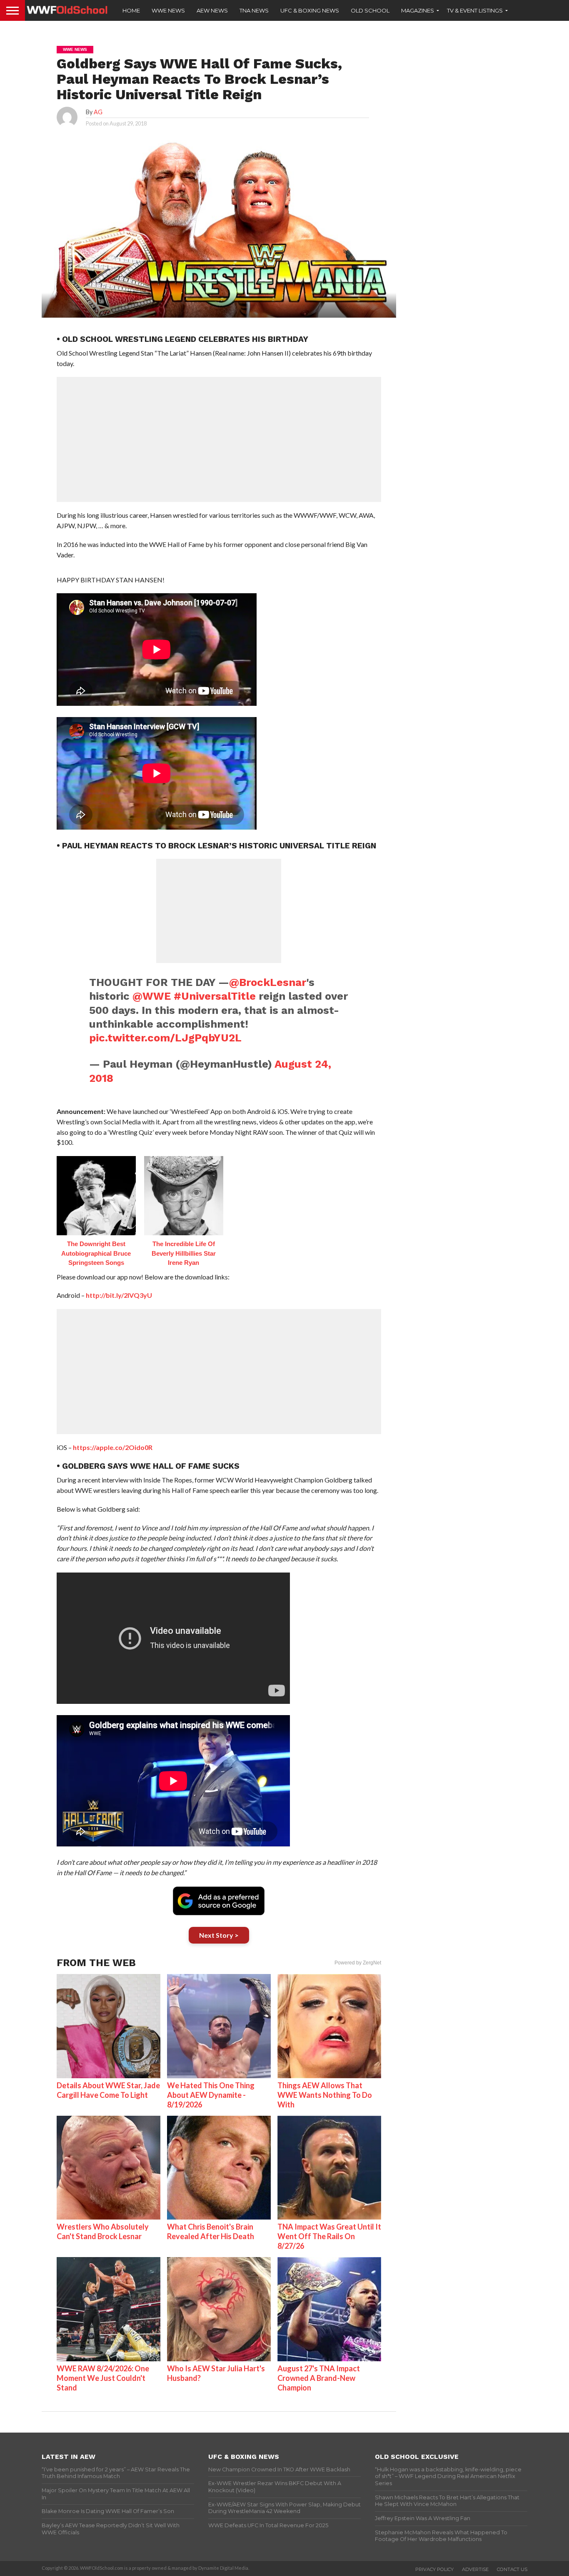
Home (131, 10)
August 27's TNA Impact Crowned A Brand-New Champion (319, 2378)
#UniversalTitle (215, 996)
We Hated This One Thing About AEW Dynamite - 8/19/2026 (211, 2095)
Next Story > (219, 1935)
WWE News (168, 10)
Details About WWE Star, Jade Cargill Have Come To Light (108, 2090)
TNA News (254, 10)
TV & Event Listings (475, 10)
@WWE (152, 996)
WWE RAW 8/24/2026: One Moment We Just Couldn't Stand (103, 2378)
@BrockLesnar (268, 982)
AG (98, 112)
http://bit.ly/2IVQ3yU (119, 1295)
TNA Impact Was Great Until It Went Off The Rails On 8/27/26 (329, 2236)
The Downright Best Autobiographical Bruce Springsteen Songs (96, 1253)
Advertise (475, 2569)
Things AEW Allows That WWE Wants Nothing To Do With (325, 2095)
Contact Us (512, 2569)
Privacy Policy (434, 2569)
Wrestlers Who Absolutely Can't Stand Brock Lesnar (103, 2231)
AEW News (212, 10)
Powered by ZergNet (358, 1963)
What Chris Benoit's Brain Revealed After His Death (211, 2231)
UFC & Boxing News (310, 10)
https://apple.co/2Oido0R (113, 1447)
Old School (370, 10)
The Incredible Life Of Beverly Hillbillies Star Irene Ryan (184, 1253)
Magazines (418, 10)
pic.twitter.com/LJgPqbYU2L (165, 1038)
